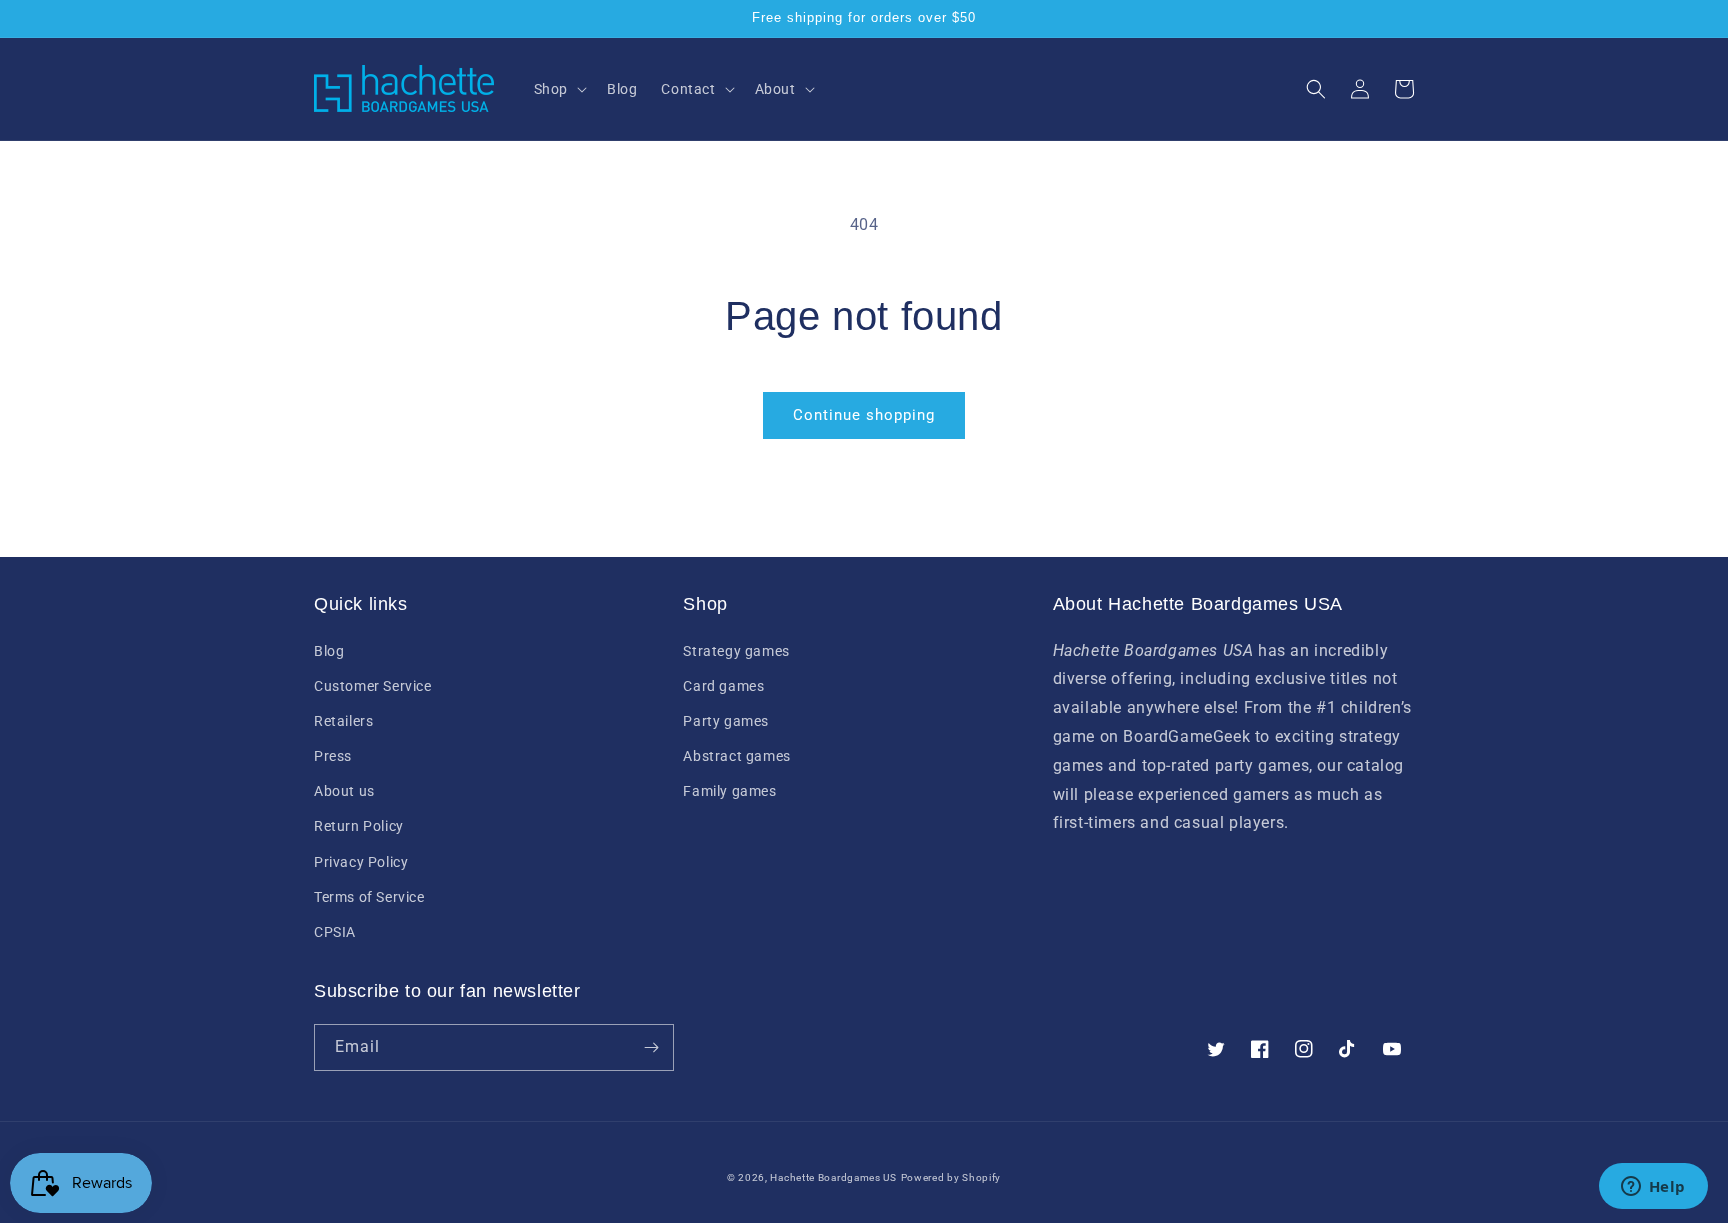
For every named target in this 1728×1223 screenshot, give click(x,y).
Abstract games (736, 756)
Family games (729, 791)
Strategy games (736, 651)
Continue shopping (864, 415)
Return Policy (359, 826)
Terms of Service (369, 897)
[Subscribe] (651, 1047)
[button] (558, 89)
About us (344, 791)
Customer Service (373, 686)
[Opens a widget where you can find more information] (1653, 1188)
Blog (329, 651)
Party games (726, 721)
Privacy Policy (361, 862)
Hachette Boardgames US (833, 1177)
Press (333, 756)
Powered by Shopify (951, 1177)
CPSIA (335, 932)
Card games (723, 686)
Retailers (343, 721)
